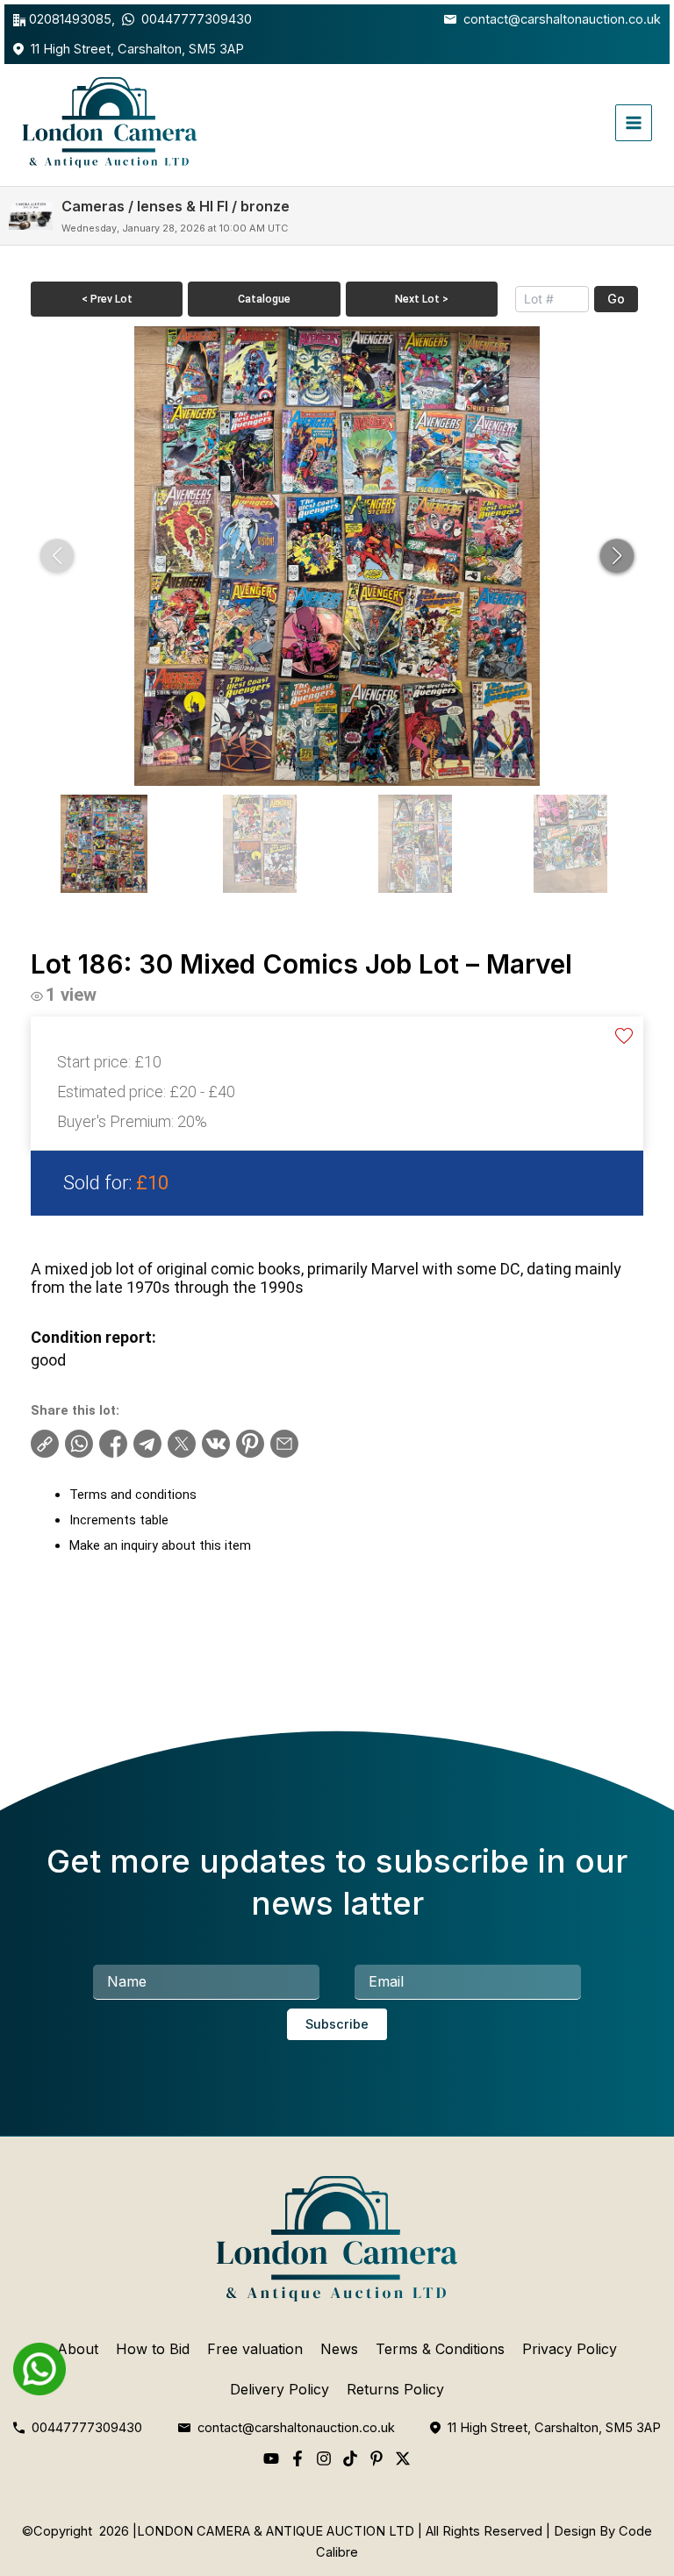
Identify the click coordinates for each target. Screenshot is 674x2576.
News (339, 2349)
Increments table (119, 1520)
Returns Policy (395, 2389)
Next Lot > (422, 299)
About (78, 2349)
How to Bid (153, 2349)
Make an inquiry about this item (160, 1545)
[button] (617, 556)
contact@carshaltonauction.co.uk (562, 19)
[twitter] (403, 2458)
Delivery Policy (280, 2389)
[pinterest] (376, 2458)
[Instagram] (324, 2458)
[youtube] (271, 2458)
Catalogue (264, 299)
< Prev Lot (107, 299)
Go (616, 299)
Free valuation (255, 2349)
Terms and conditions (133, 1495)
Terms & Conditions (440, 2349)
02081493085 (70, 19)
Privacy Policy (570, 2349)
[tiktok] (350, 2458)
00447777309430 (197, 19)
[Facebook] (298, 2458)
